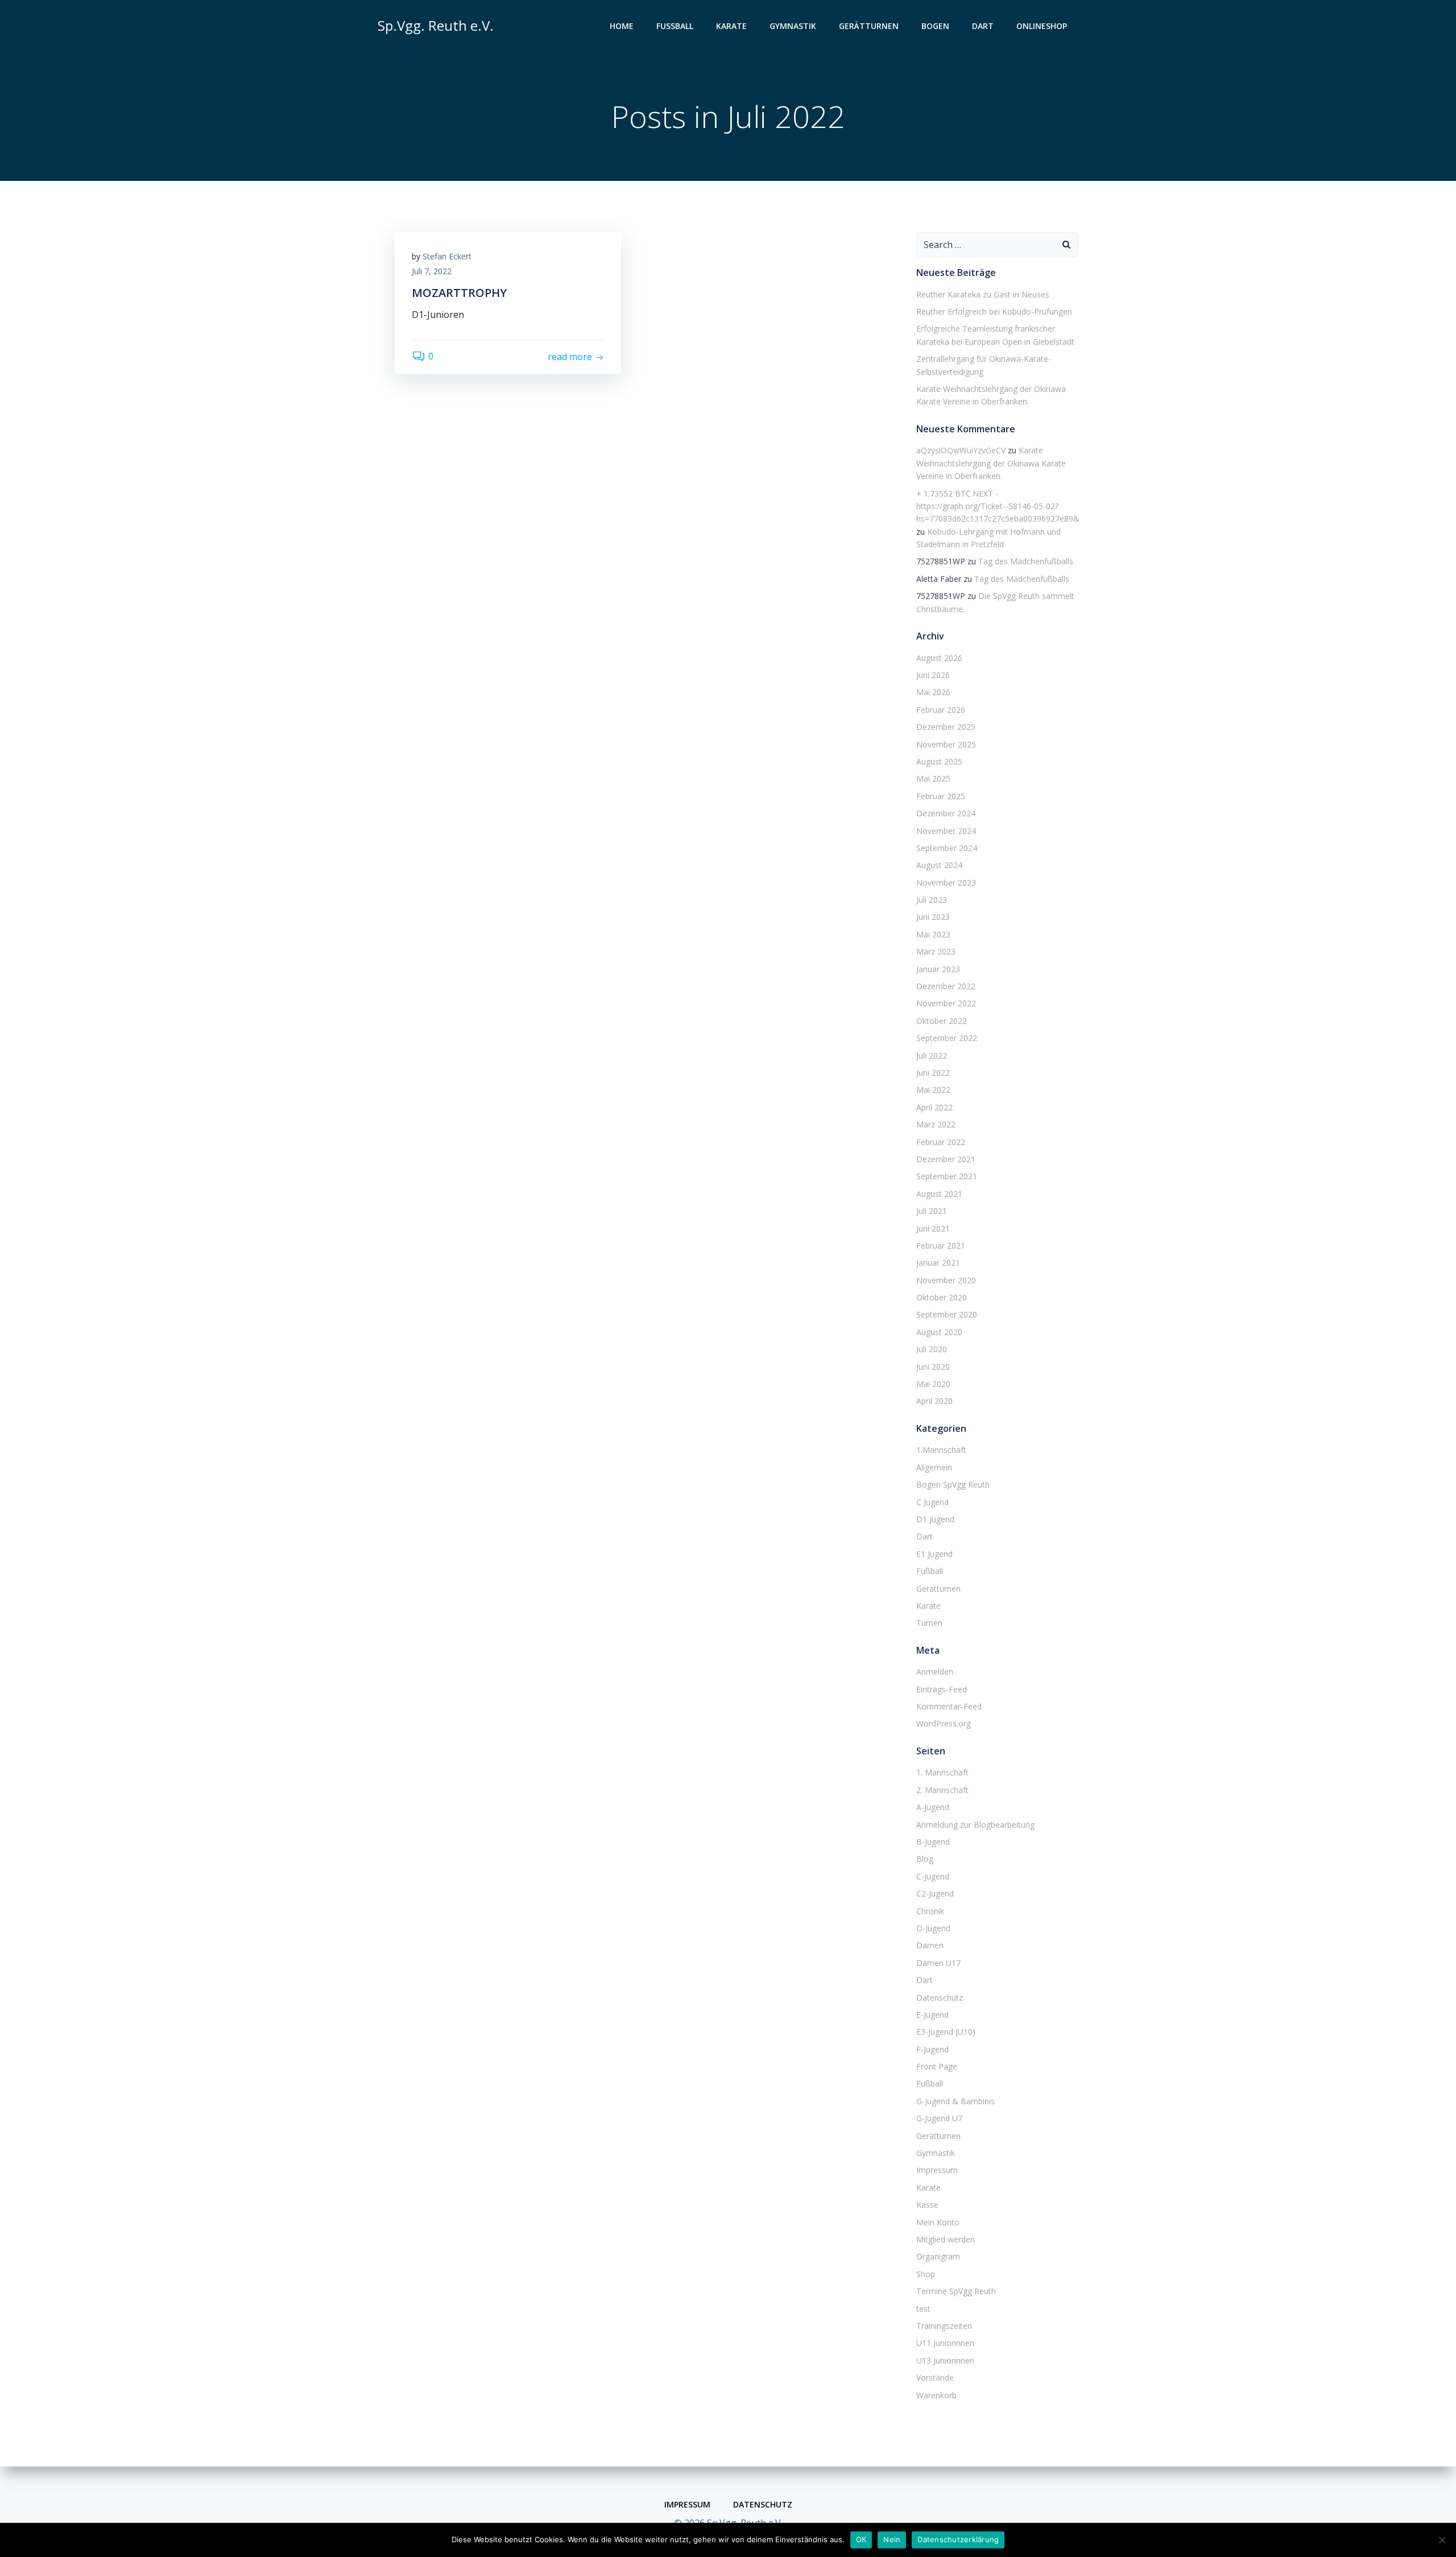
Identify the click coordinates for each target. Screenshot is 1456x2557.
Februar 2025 (941, 796)
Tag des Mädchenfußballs (1026, 561)
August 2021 (939, 1194)
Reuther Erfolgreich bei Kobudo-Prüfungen (994, 311)
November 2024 (946, 831)
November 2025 (946, 744)
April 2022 (934, 1107)
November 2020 (946, 1280)
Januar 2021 (938, 1263)
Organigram (938, 2256)
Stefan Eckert (447, 256)
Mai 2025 (933, 778)
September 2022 (947, 1038)
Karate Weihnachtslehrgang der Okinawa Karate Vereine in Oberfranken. (991, 463)
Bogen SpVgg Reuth (953, 1484)
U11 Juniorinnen (945, 2343)
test (923, 2309)
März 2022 (936, 1124)
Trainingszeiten (944, 2326)
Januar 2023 (938, 969)
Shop (926, 2274)
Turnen (929, 1623)
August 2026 (939, 658)
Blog (925, 1859)
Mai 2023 (933, 934)
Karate (731, 26)
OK (861, 2539)
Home (622, 26)
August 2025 (939, 761)
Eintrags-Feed (942, 1689)
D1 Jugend (935, 1519)
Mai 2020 (933, 1384)
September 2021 (947, 1176)
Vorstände (935, 2378)
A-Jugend (933, 1807)
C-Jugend (933, 1876)
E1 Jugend (934, 1554)
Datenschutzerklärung (958, 2539)
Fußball (675, 26)
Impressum (937, 2170)
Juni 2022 (933, 1073)
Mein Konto (938, 2222)
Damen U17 (938, 1963)
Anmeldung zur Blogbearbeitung (975, 1825)
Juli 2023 (932, 900)
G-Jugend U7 (939, 2118)
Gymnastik (793, 26)
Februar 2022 (941, 1142)
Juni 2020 (933, 1367)
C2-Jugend (935, 1893)
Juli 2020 (932, 1349)
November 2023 (946, 883)
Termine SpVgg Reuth (956, 2291)
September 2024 (947, 848)
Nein (892, 2539)
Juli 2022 (932, 1056)
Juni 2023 (933, 917)
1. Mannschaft (942, 1772)
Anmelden (935, 1672)
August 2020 (939, 1332)
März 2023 (936, 951)
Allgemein (934, 1467)
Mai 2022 (933, 1090)
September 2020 (947, 1314)
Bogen (935, 26)
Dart (983, 26)
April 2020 (934, 1401)
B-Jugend (933, 1842)
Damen (930, 1945)
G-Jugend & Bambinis (955, 2101)
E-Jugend (932, 2015)
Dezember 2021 (946, 1159)
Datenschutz (940, 1998)
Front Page (937, 2066)
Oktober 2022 (942, 1021)
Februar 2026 (941, 710)
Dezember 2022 (946, 986)
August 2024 (939, 865)
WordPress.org (944, 1723)
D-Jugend (933, 1928)
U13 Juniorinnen (945, 2360)
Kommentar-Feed (949, 1706)
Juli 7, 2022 (432, 271)
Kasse (927, 2205)
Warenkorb (936, 2395)
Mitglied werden (946, 2239)
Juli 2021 (932, 1211)
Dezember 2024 (946, 813)
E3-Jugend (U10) (946, 2032)
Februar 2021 (941, 1246)
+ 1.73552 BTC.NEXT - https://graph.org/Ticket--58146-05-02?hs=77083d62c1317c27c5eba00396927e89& (998, 506)
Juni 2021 (933, 1228)
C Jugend (932, 1502)
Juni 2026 (933, 675)
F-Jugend (932, 2049)
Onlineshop (1042, 26)
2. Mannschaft (942, 1790)
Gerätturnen (869, 26)
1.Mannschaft (941, 1450)
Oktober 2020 (942, 1297)
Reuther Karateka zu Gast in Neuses (983, 294)
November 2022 (946, 1003)
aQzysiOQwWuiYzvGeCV (961, 450)
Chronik (930, 1911)
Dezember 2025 (946, 727)
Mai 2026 (933, 692)
